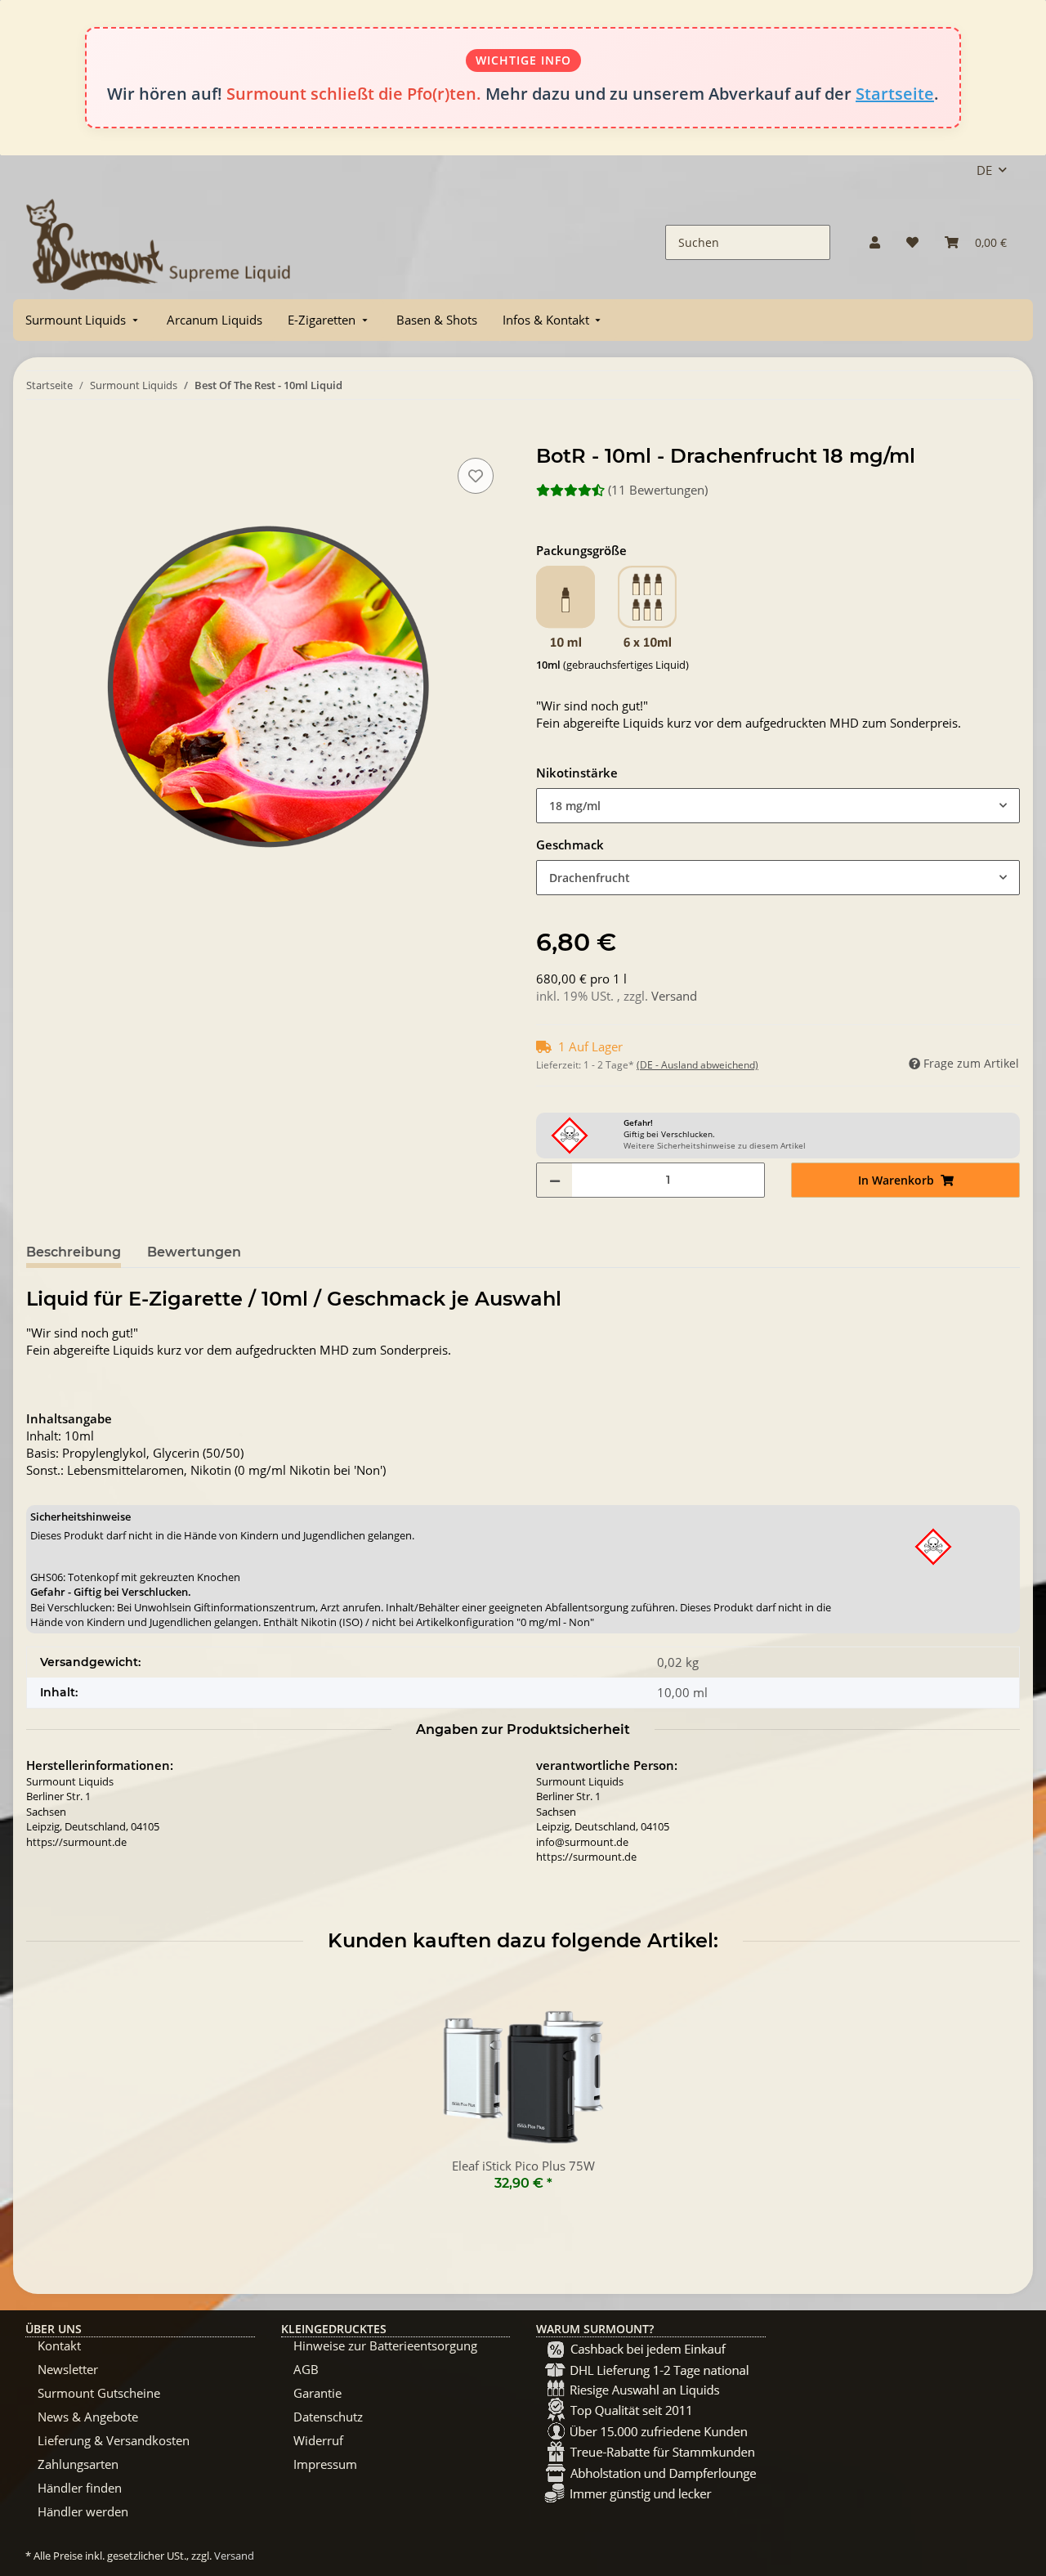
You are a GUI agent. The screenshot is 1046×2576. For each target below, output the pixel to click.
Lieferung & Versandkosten (114, 2440)
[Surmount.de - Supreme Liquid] (159, 242)
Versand (674, 996)
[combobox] (778, 806)
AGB (306, 2369)
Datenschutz (328, 2417)
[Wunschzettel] (912, 242)
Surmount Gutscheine (99, 2393)
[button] (875, 242)
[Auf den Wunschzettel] (476, 476)
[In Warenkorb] (39, 436)
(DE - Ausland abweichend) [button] (697, 1065)
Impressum (325, 2464)
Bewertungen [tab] (194, 1252)
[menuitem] (83, 320)
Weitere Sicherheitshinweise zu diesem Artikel (715, 1145)
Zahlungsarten (78, 2464)
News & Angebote (88, 2417)
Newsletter (68, 2369)
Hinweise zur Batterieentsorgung (385, 2345)
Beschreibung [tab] (74, 1252)
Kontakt (59, 2345)
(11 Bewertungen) (658, 490)
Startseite (895, 94)
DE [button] (984, 170)
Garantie (317, 2393)
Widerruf (318, 2440)
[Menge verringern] (555, 1180)
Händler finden (80, 2488)
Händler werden (83, 2511)
